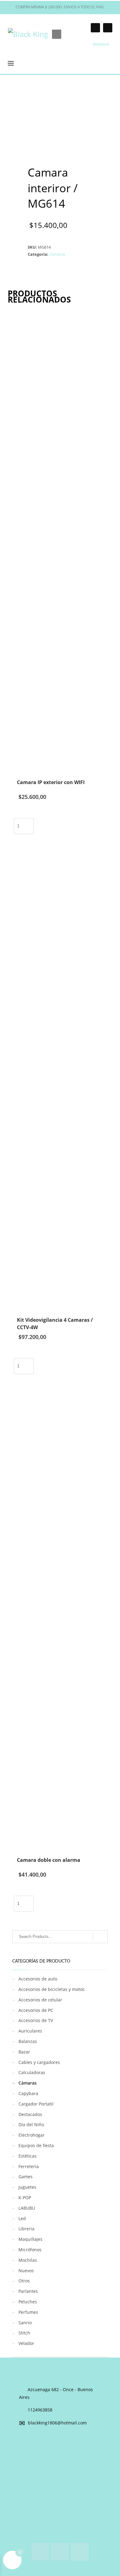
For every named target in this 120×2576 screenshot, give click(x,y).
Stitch (24, 2333)
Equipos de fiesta (36, 2145)
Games (26, 2177)
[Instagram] (95, 28)
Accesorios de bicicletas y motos (52, 1989)
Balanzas (28, 2041)
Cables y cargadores (39, 2062)
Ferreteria (29, 2166)
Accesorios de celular (40, 2000)
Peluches (28, 2302)
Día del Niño (31, 2124)
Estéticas (28, 2156)
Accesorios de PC (36, 2010)
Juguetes (27, 2187)
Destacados (30, 2114)
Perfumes (28, 2312)
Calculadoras (32, 2072)
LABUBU (27, 2208)
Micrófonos (30, 2250)
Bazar (24, 2052)
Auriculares (30, 2031)
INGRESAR (101, 45)
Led (22, 2218)
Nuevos (26, 2271)
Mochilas (28, 2260)
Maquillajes (30, 2239)
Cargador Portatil (36, 2104)
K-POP (25, 2198)
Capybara (28, 2093)
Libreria (26, 2229)
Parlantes (28, 2291)
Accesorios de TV (36, 2020)
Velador (26, 2343)
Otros (24, 2281)
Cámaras (57, 254)
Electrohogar (32, 2135)
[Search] (100, 1937)
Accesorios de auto (38, 1979)
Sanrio (25, 2323)
